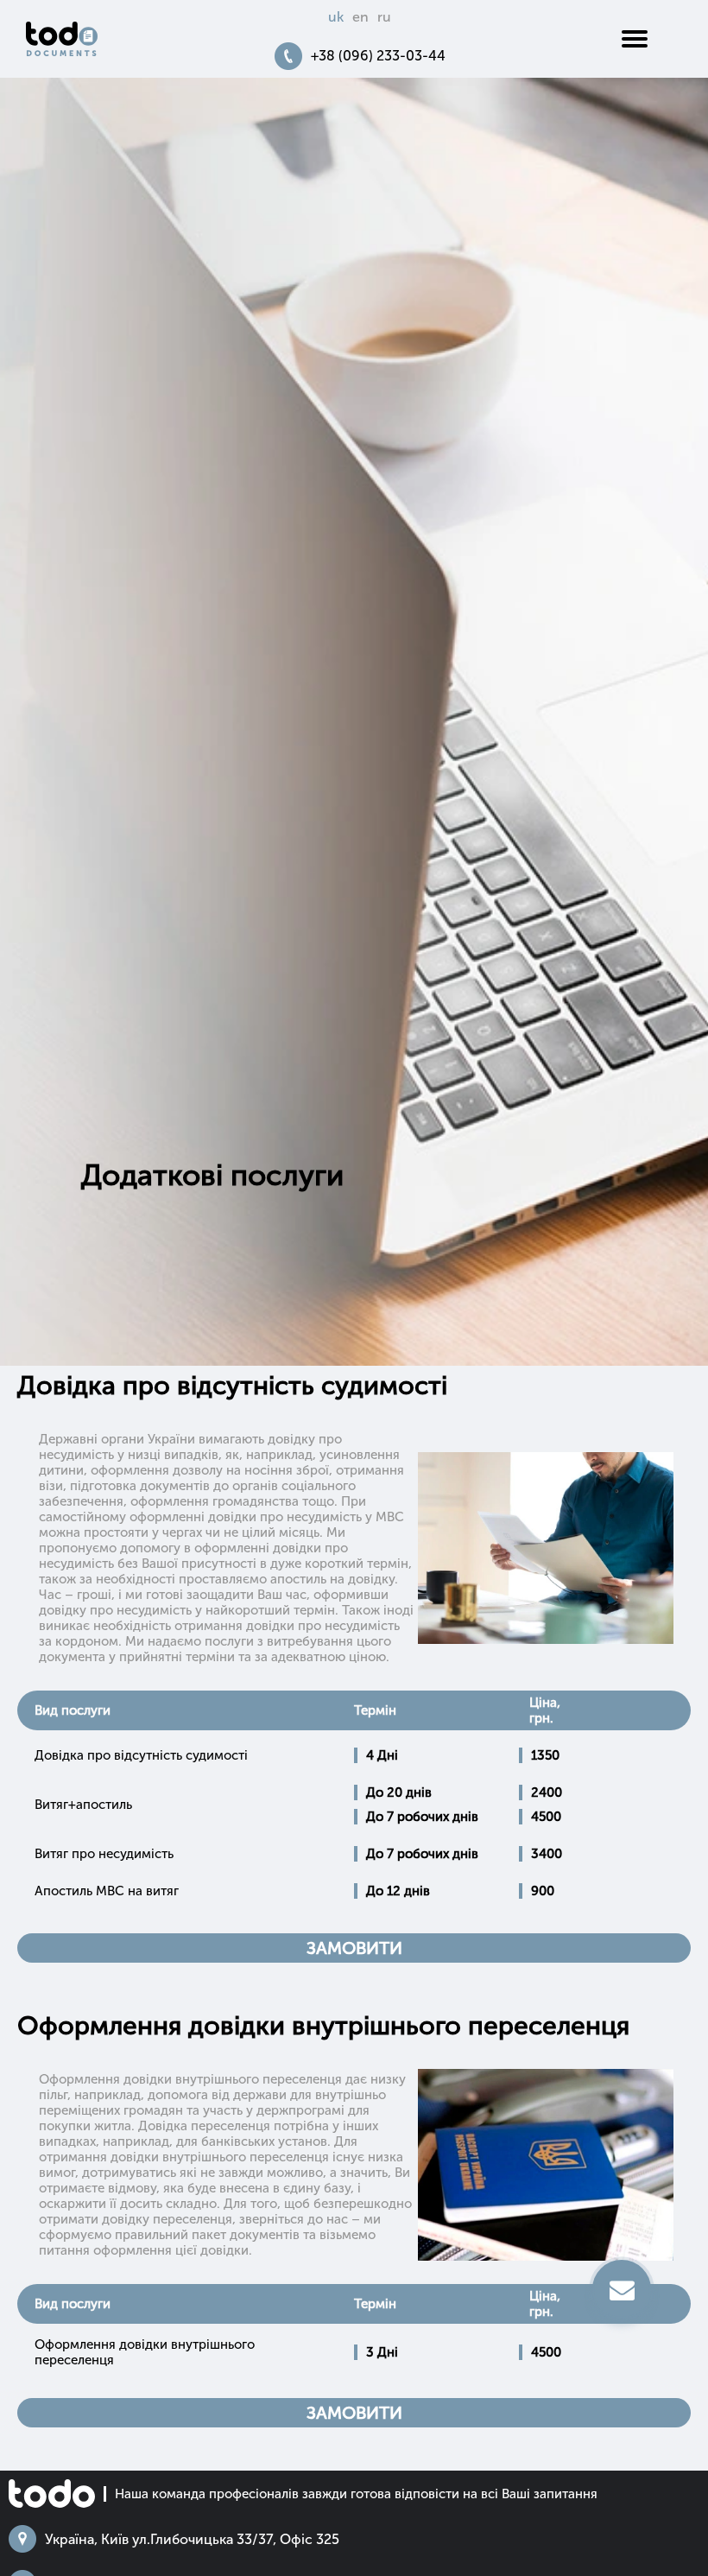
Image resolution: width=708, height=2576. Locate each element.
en (360, 17)
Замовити (354, 1948)
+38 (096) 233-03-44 (378, 56)
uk (336, 17)
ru (384, 17)
